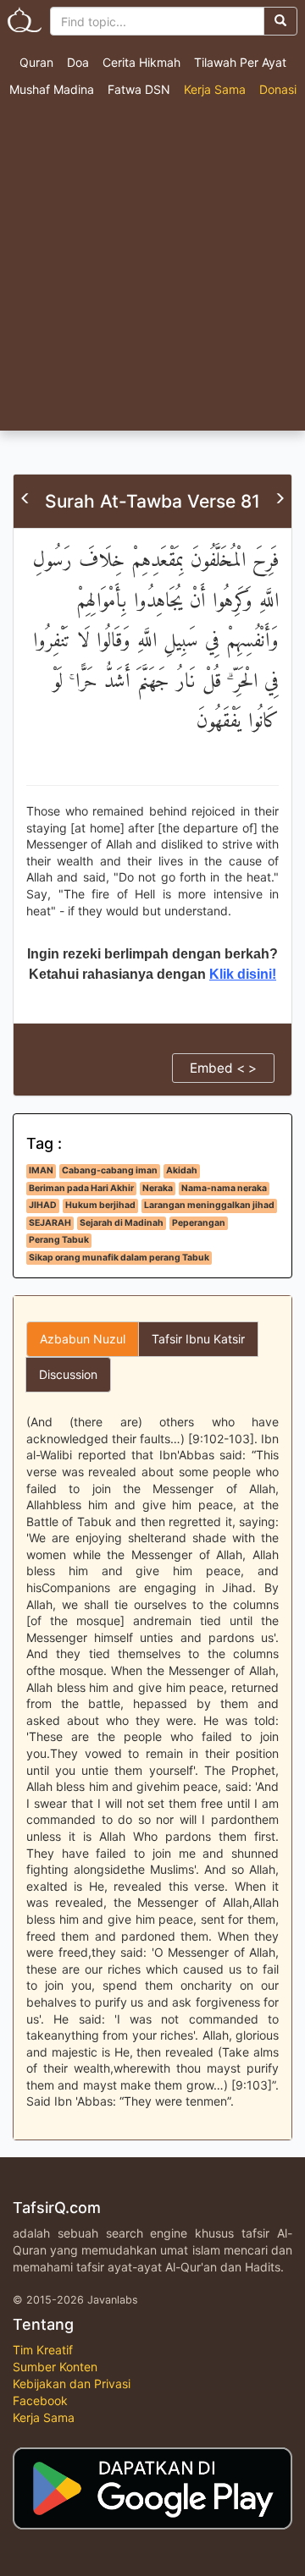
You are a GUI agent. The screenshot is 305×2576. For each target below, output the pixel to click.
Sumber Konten (55, 2367)
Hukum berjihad (100, 1205)
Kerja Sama (215, 89)
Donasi (278, 89)
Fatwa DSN (139, 89)
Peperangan (199, 1223)
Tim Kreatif (43, 2350)
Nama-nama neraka (224, 1188)
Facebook (40, 2400)
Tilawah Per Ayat (240, 62)
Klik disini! (243, 974)
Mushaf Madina (52, 89)
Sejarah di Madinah (122, 1223)
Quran (36, 62)
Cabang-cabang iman (110, 1170)
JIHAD (43, 1205)
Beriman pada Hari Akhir (81, 1188)
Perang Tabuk (59, 1240)
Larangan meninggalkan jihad (209, 1205)
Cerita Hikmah (141, 62)
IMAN (41, 1170)
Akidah (182, 1170)
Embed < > (223, 1068)
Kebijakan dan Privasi (72, 2384)
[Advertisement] (152, 270)
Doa (78, 62)
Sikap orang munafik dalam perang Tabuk (119, 1258)
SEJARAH (50, 1223)
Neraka (158, 1188)
